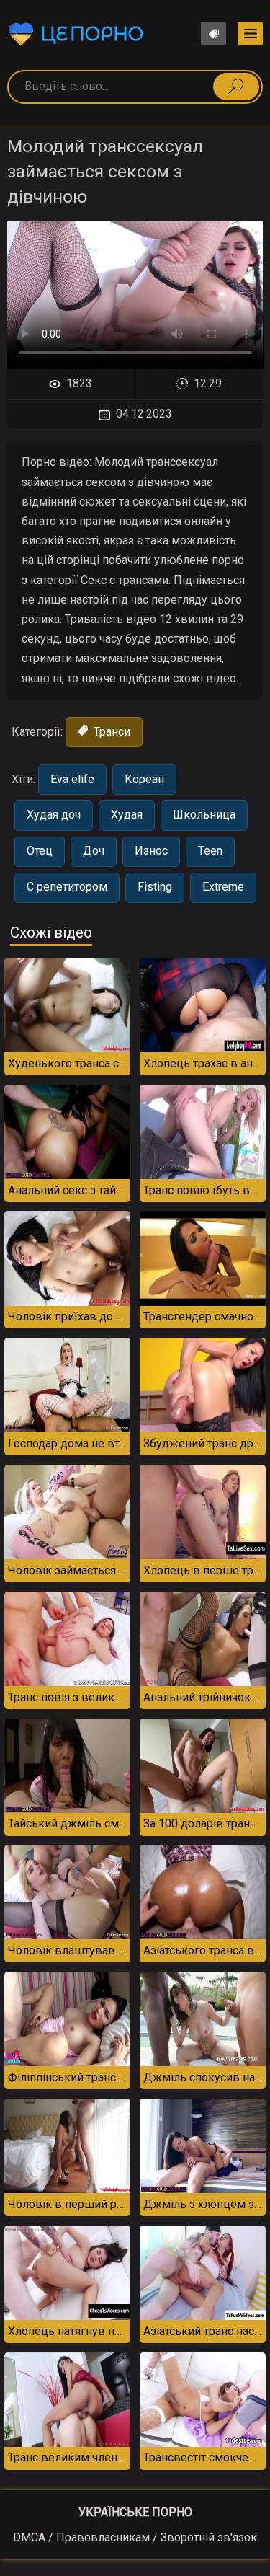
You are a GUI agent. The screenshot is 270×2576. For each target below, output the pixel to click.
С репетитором (67, 887)
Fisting (155, 887)
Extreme (223, 887)
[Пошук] (236, 87)
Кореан (144, 779)
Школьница (204, 815)
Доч (94, 851)
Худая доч (54, 815)
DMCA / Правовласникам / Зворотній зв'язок (135, 2537)
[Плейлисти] (213, 34)
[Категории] (250, 34)
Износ (151, 851)
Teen (210, 851)
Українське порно (135, 2512)
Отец (40, 851)
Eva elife (72, 779)
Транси (111, 732)
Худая (127, 815)
